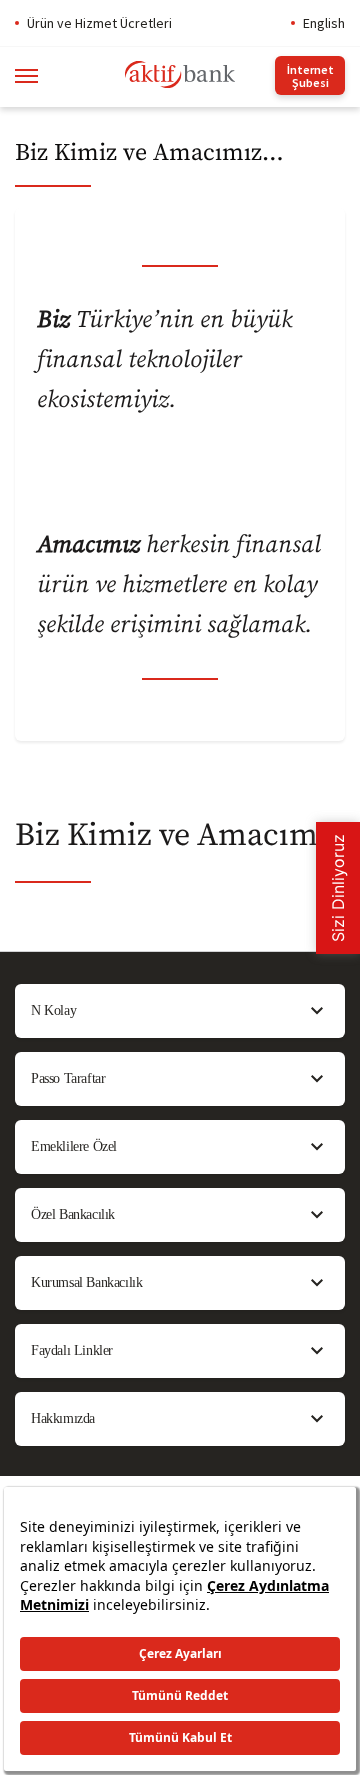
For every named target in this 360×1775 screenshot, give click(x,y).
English (324, 23)
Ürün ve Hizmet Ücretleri (99, 23)
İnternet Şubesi (310, 76)
